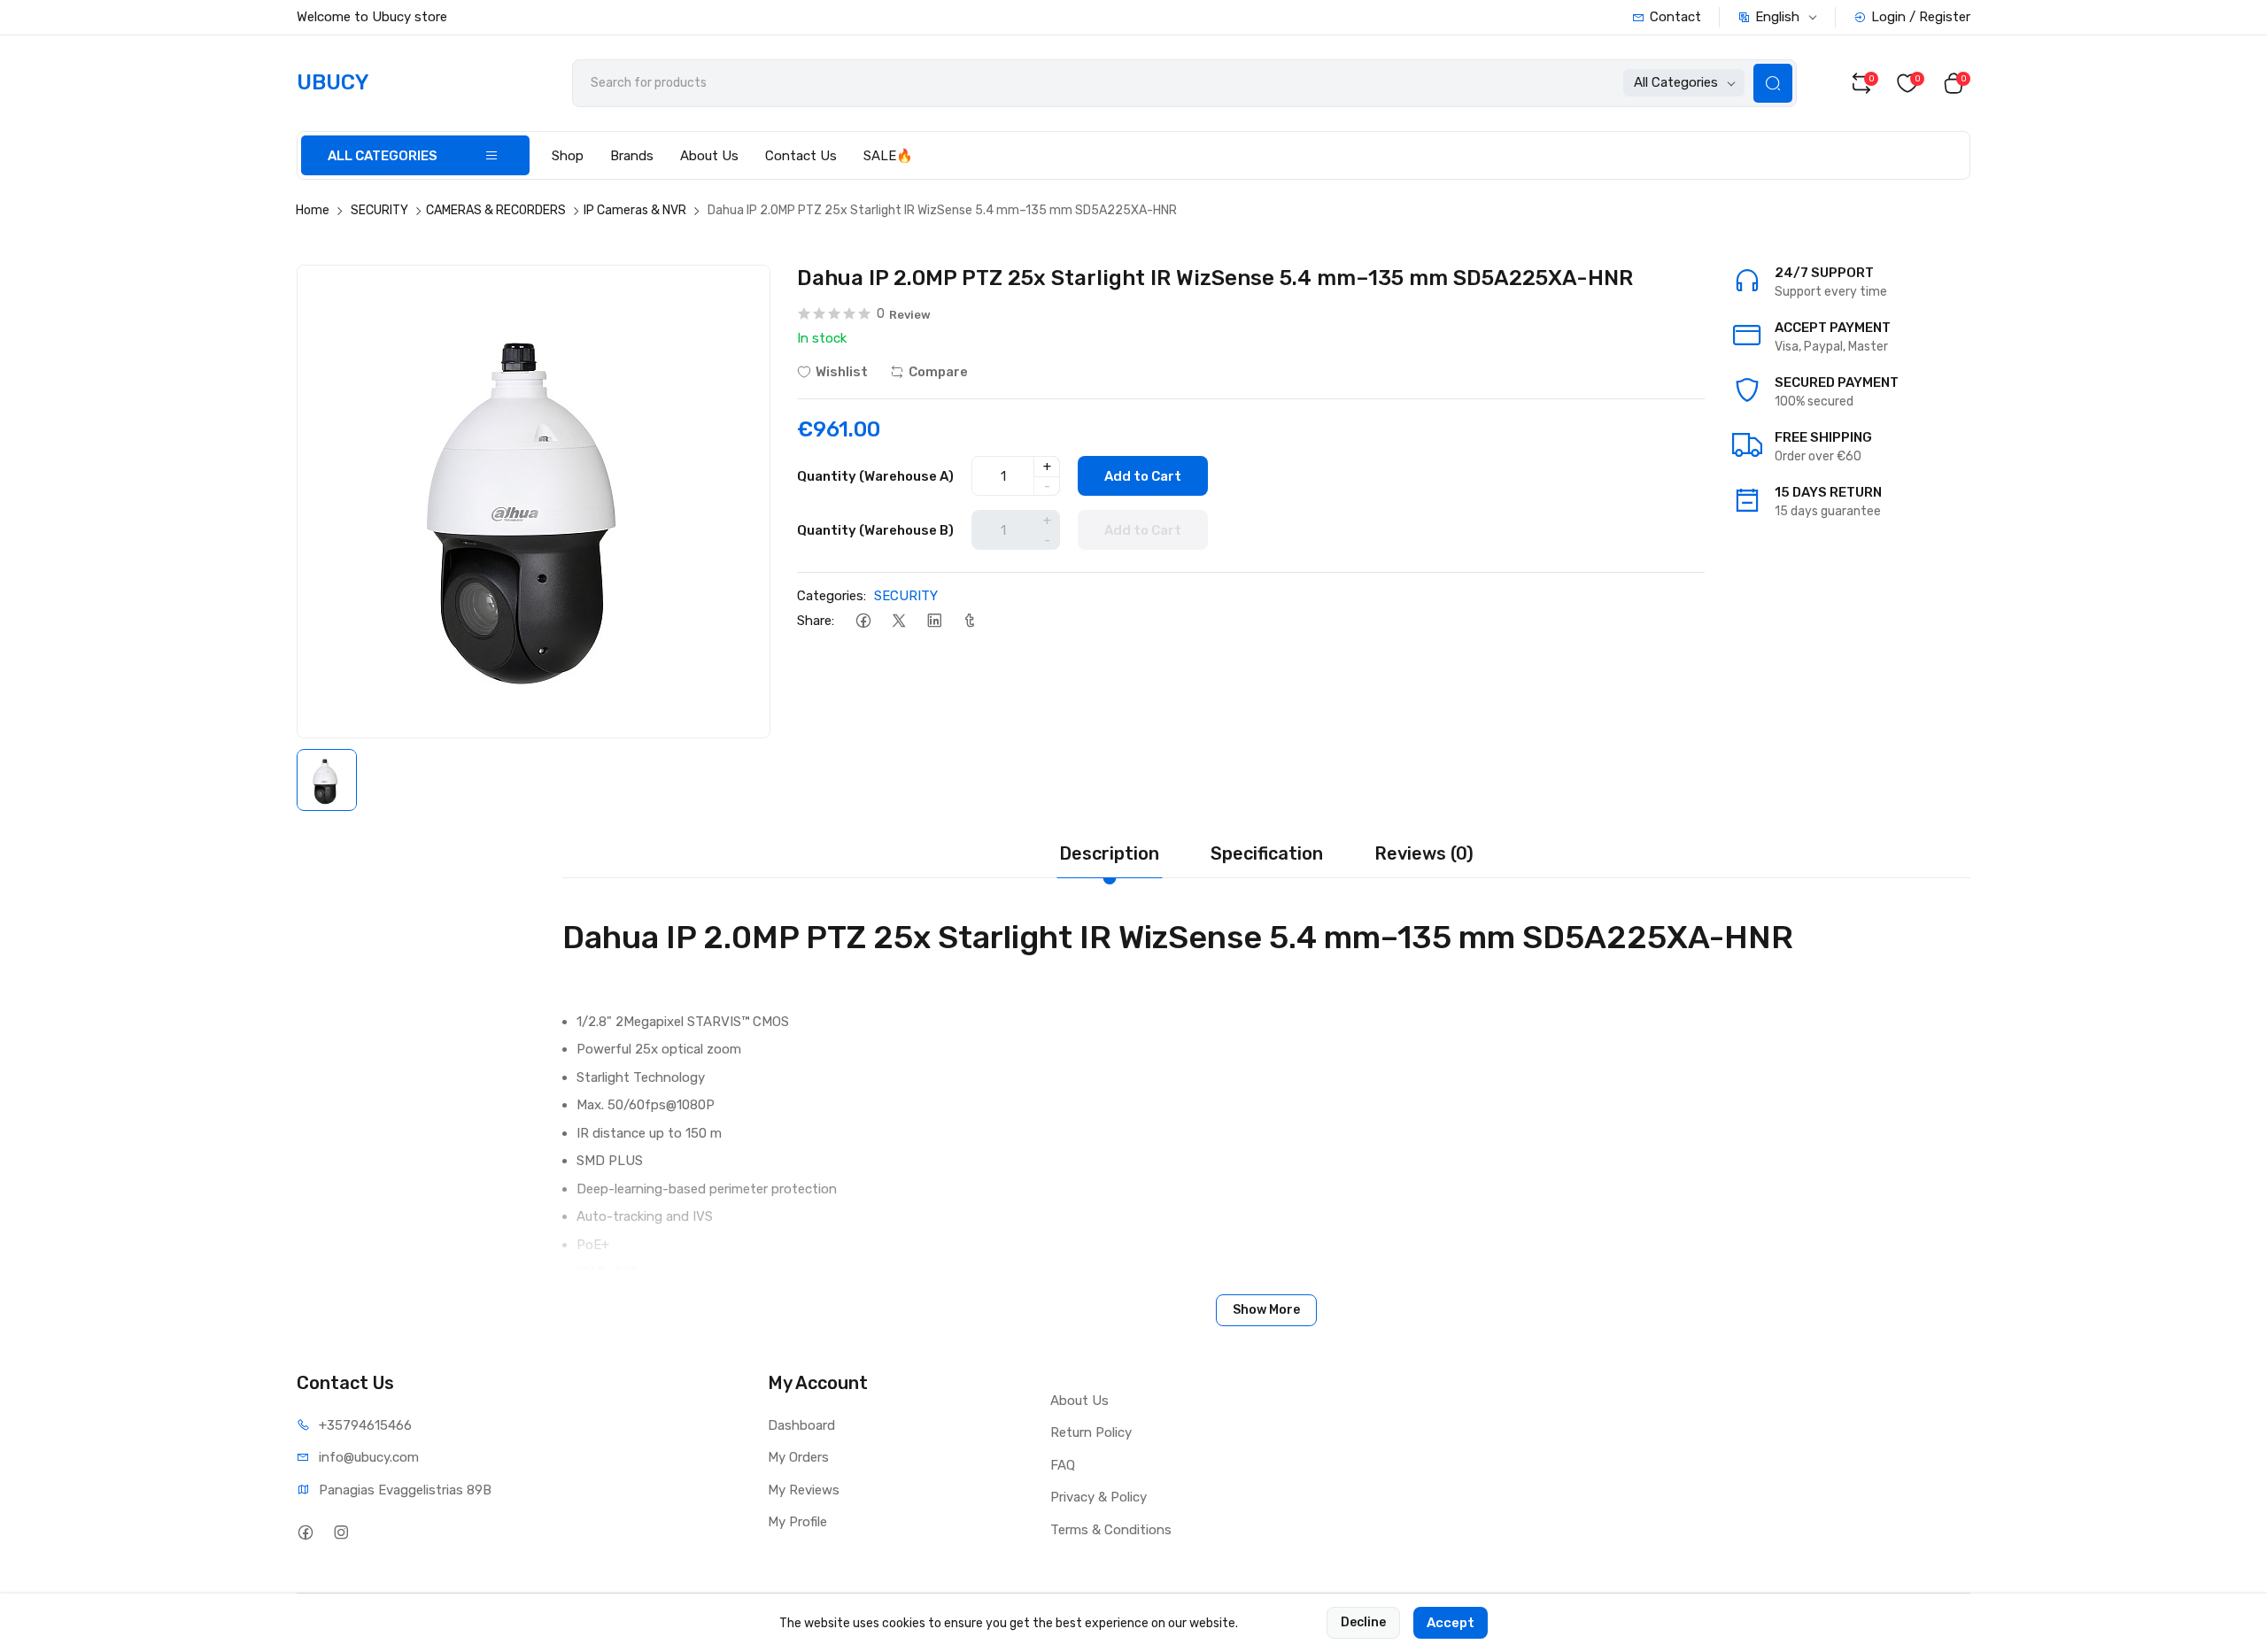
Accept (1451, 1623)
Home (313, 210)
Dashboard (801, 1425)
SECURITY (379, 210)
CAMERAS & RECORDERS (496, 210)
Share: (816, 621)
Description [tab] (1109, 853)
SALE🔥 (888, 156)
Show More (1266, 1310)
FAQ (1063, 1465)
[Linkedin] (934, 621)
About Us (709, 156)
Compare (938, 372)
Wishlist (842, 372)
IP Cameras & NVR (635, 210)
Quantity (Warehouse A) (875, 476)
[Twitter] (898, 621)
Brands (632, 156)
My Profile (797, 1522)
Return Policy (1091, 1432)
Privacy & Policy (1099, 1497)
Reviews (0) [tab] (1424, 853)
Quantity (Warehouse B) (875, 530)
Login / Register (1921, 17)
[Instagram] (340, 1533)
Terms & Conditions (1111, 1530)
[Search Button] (1773, 83)
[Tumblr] (969, 621)
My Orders (798, 1457)
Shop (568, 156)
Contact (1675, 17)
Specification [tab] (1267, 853)
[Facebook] (863, 621)
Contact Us (801, 156)
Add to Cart (1143, 476)
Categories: (832, 596)
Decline (1363, 1622)
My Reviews (804, 1490)
